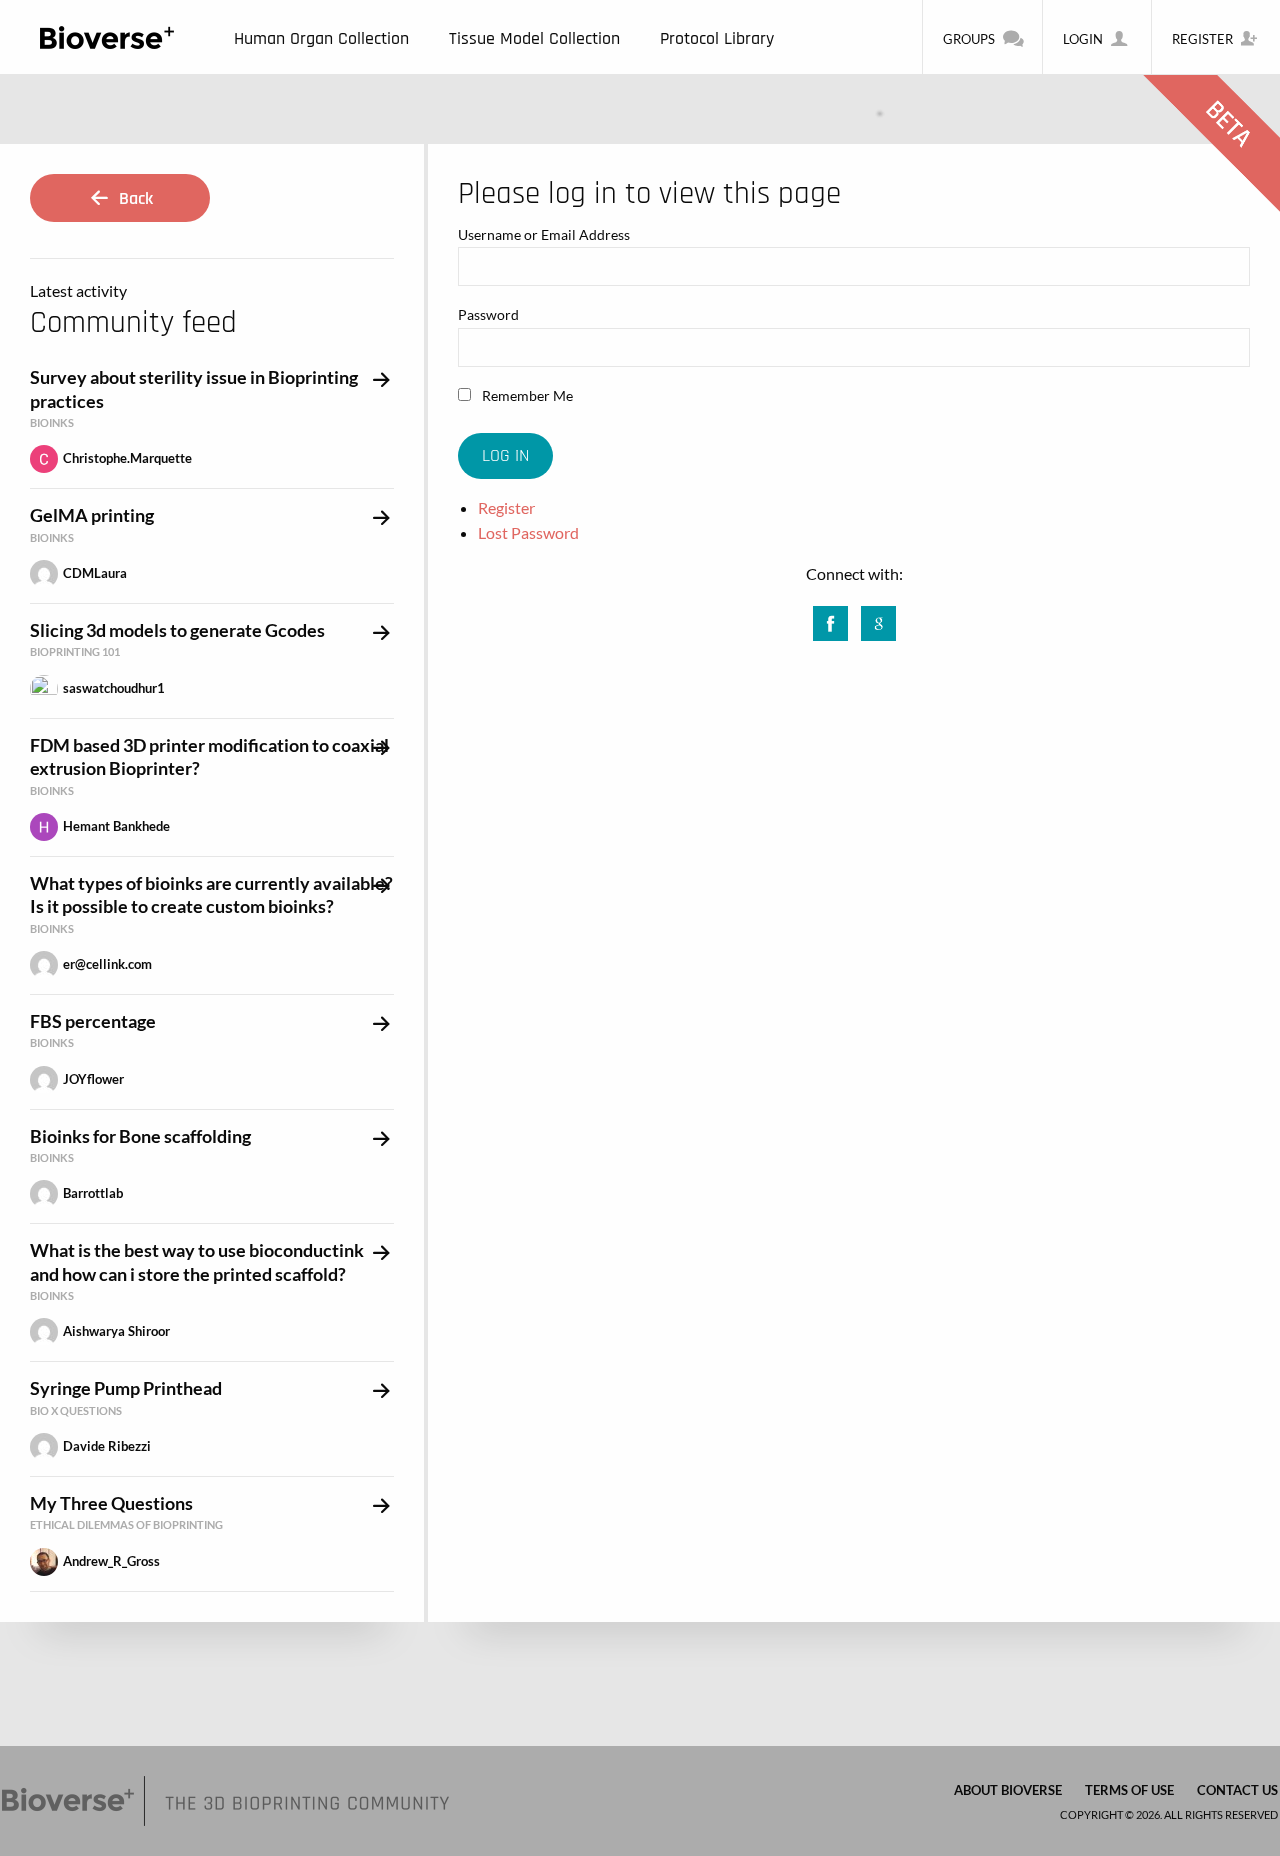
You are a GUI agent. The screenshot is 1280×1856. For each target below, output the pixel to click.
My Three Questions (111, 1503)
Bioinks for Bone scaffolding (140, 1136)
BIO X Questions (76, 1410)
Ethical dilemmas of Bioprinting (126, 1524)
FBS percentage (93, 1021)
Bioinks (52, 422)
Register (1202, 39)
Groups (969, 39)
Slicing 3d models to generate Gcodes (177, 630)
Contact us (1237, 1790)
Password (488, 314)
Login (1083, 39)
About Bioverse (1008, 1790)
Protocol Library (717, 38)
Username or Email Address (544, 234)
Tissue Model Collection (534, 38)
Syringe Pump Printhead (126, 1388)
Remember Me (526, 395)
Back (134, 198)
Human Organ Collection (321, 38)
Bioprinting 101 (75, 651)
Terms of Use (1129, 1790)
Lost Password (528, 532)
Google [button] (878, 617)
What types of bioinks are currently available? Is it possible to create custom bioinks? (211, 894)
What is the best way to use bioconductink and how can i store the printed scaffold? (197, 1261)
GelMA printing (92, 515)
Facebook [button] (830, 617)
